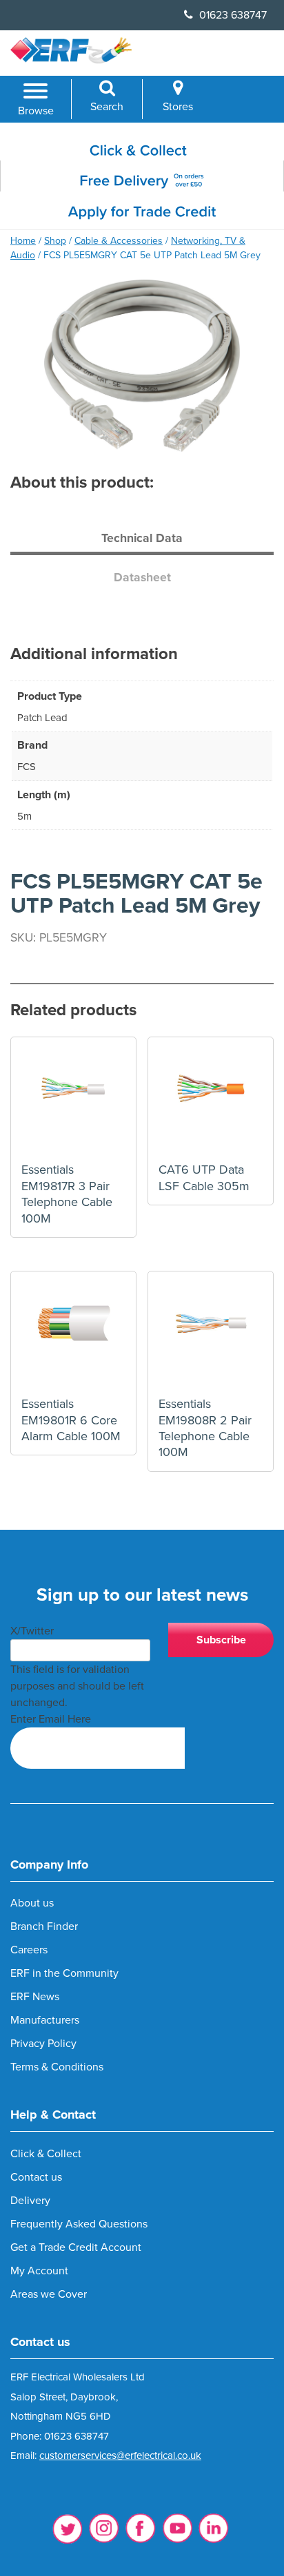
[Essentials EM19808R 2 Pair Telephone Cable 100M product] (211, 1334)
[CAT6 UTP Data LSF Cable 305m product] (211, 1100)
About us (32, 1903)
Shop (55, 241)
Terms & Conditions (57, 2067)
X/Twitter (32, 1631)
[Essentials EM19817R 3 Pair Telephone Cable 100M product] (73, 1100)
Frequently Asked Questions (79, 2224)
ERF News (35, 1997)
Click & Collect (46, 2154)
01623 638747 (232, 15)
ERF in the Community (64, 1973)
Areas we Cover (49, 2294)
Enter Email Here (51, 1719)
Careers (29, 1950)
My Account (39, 2271)
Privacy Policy (43, 2044)
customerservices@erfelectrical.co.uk (120, 2455)
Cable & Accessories (119, 241)
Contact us (36, 2177)
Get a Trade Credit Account (76, 2247)
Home (23, 241)
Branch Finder (44, 1926)
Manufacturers (45, 2020)
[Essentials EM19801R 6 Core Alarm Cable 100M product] (73, 1334)
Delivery (30, 2201)
